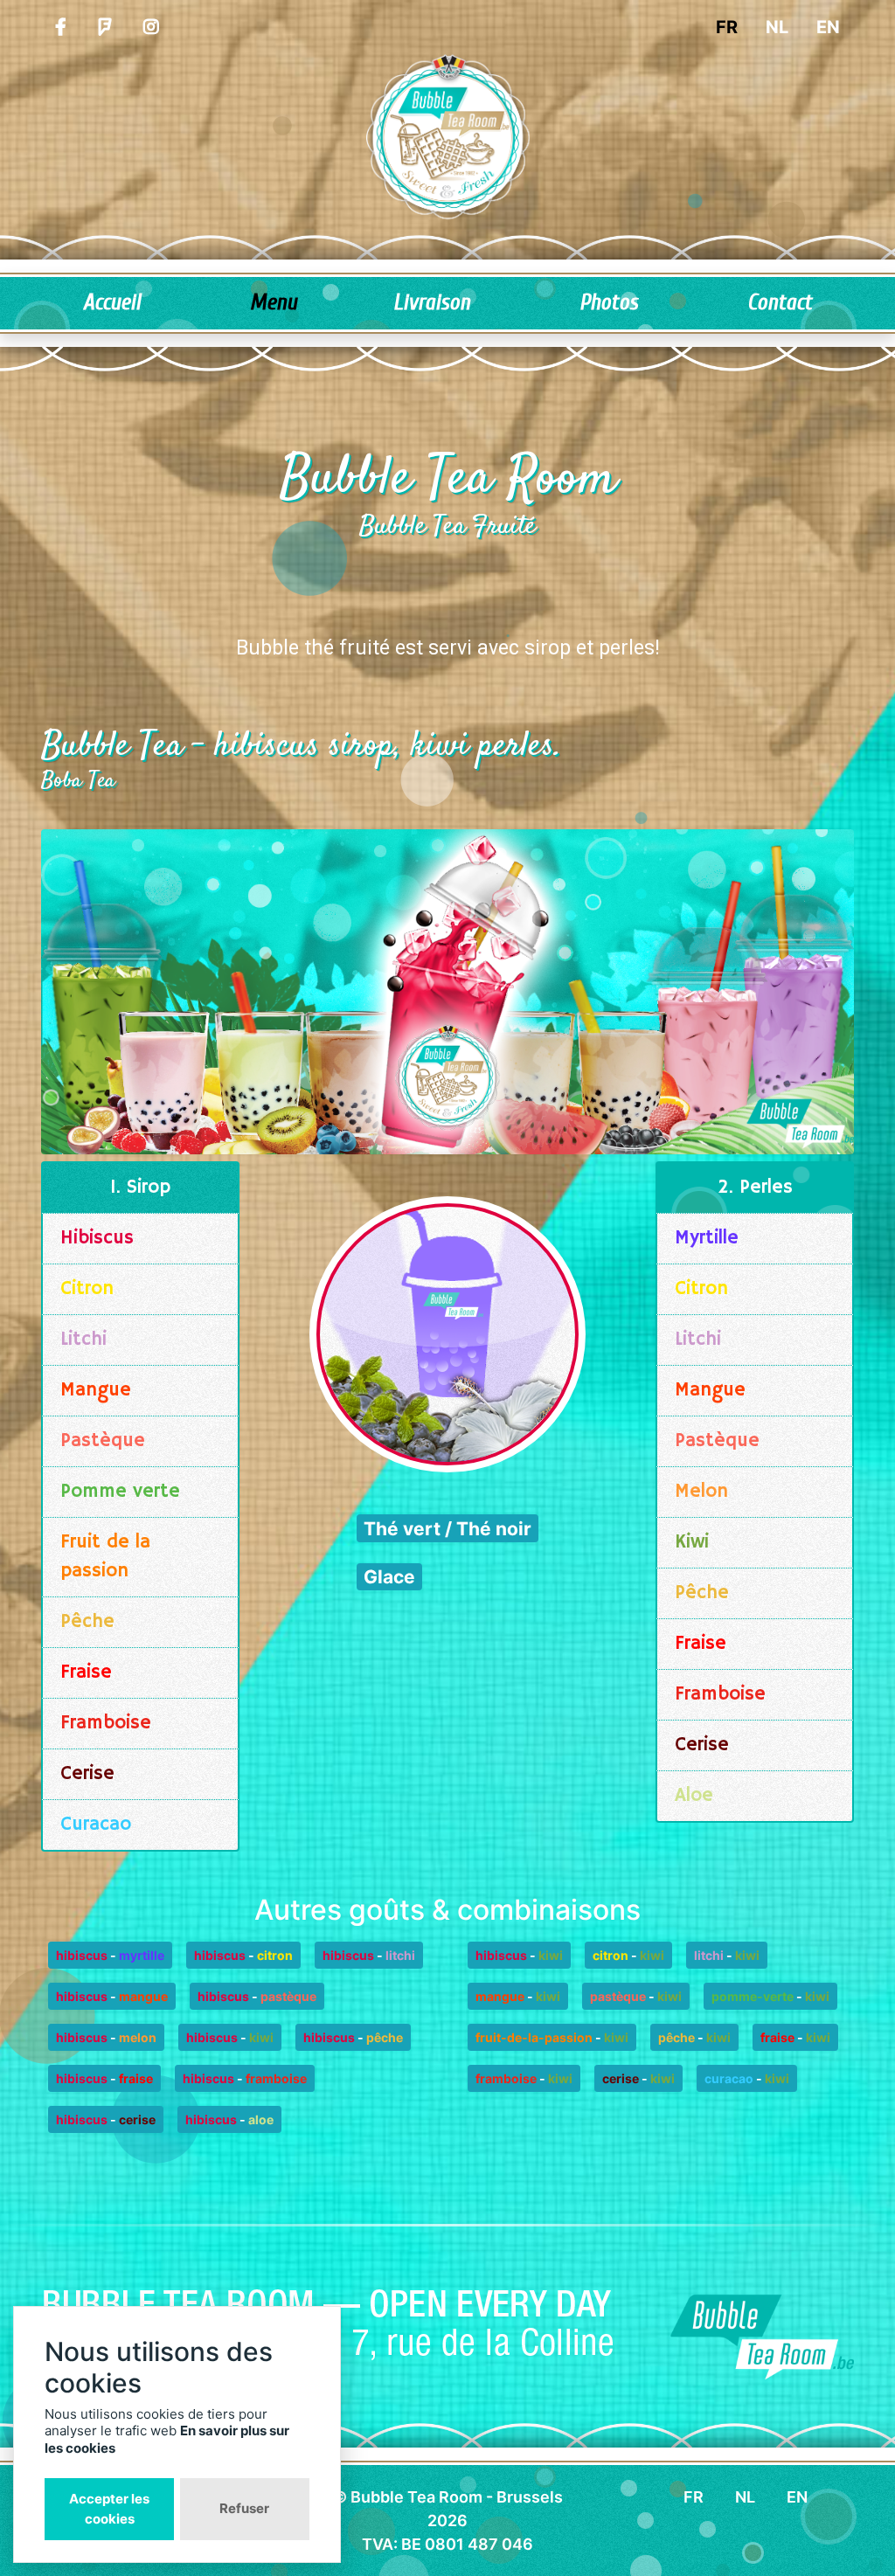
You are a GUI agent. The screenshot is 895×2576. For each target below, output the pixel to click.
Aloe (694, 1796)
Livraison (432, 303)
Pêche (87, 1622)
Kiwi (692, 1542)
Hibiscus (97, 1238)
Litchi (83, 1340)
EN (828, 27)
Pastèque (103, 1441)
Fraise (86, 1672)
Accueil (112, 303)
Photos (609, 303)
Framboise (106, 1723)
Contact (780, 303)
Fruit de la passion (105, 1557)
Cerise (87, 1774)
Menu (274, 303)
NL (777, 27)
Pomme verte (120, 1492)
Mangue (96, 1390)
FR (727, 27)
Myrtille (707, 1238)
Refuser (244, 2508)
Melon (701, 1492)
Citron (87, 1289)
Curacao (96, 1825)
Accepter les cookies (109, 2509)
